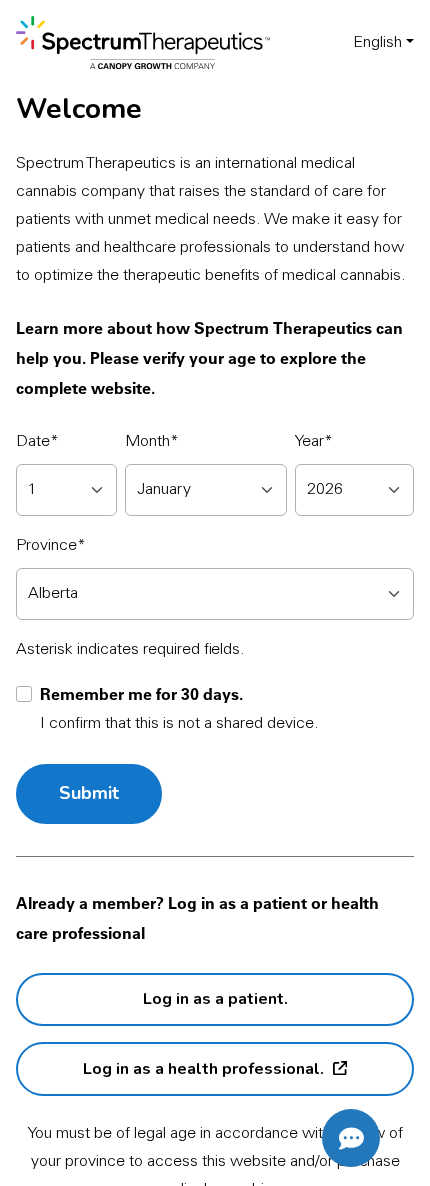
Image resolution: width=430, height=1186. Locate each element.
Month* (152, 442)
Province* (51, 546)
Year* (314, 442)
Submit (89, 793)
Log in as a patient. (215, 999)
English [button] (377, 43)
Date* (37, 442)
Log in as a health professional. (203, 1068)
